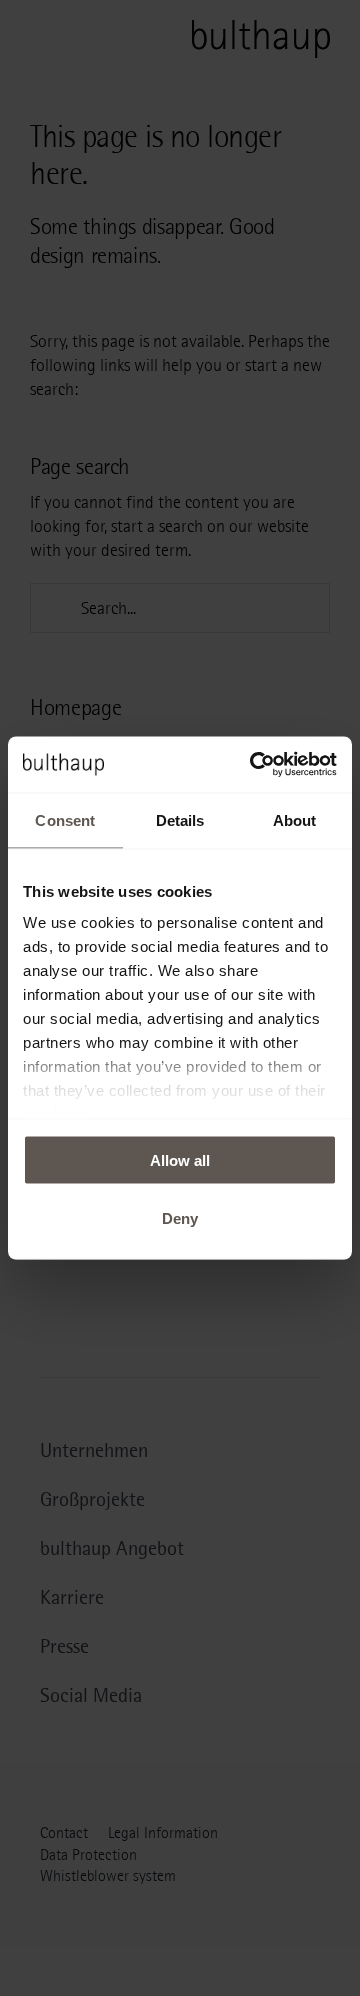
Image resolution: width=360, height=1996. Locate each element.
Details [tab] (180, 819)
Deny (180, 1218)
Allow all (180, 1159)
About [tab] (295, 819)
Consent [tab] (65, 819)
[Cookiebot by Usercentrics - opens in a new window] (254, 765)
